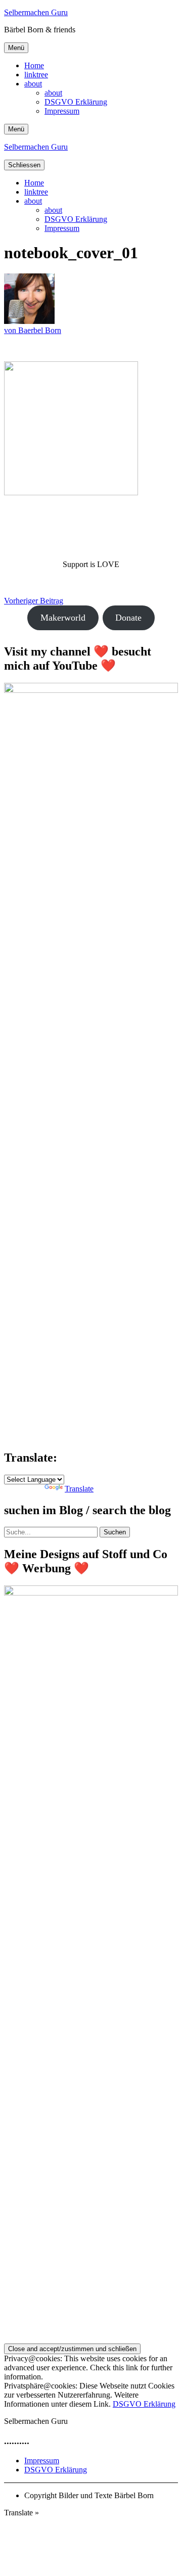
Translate (79, 1489)
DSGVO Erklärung (76, 102)
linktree (36, 75)
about (33, 84)
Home (34, 65)
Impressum (62, 111)
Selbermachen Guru (36, 12)
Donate (128, 618)
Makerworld (63, 618)
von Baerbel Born (33, 330)
